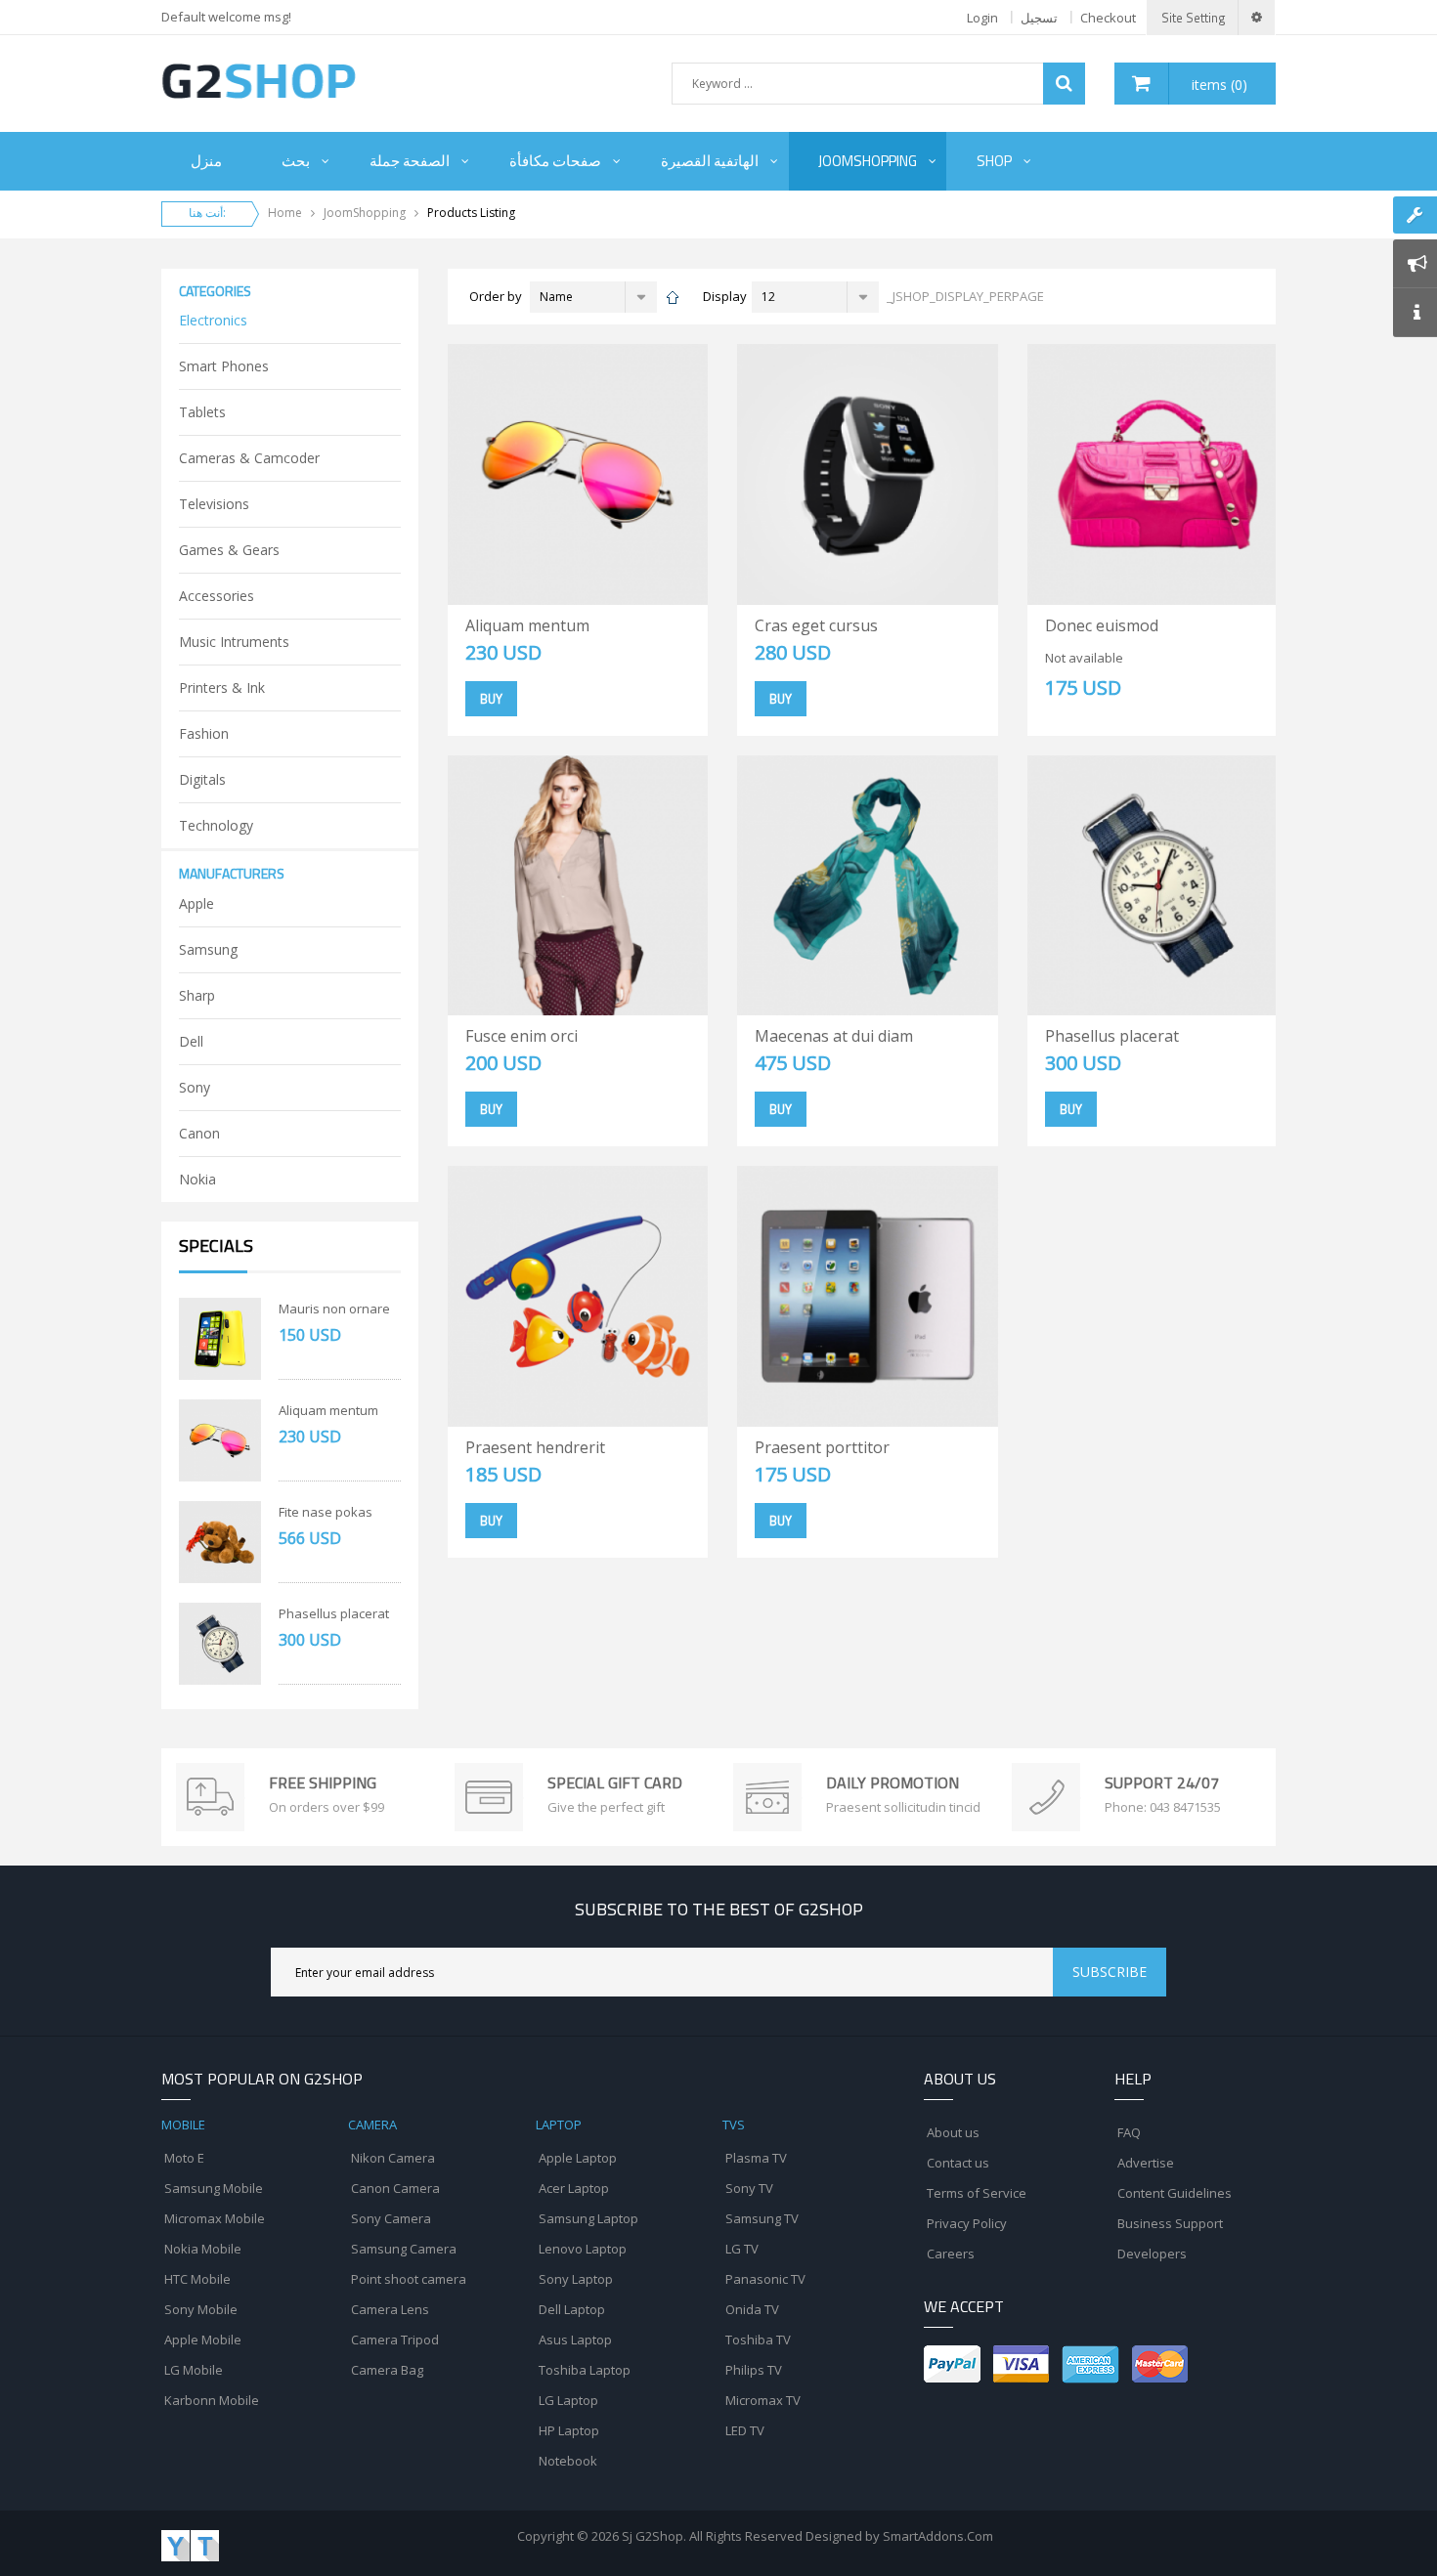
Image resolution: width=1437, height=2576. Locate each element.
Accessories (217, 596)
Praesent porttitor (822, 1447)
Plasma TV (756, 2158)
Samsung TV (762, 2218)
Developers (1152, 2254)
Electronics (213, 320)
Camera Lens (390, 2309)
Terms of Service (977, 2193)
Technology (216, 825)
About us (953, 2132)
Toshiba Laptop (585, 2370)
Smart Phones (224, 366)
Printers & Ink (222, 687)
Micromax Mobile (215, 2218)
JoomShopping (365, 213)
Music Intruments (234, 642)
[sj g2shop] (259, 80)
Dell (191, 1041)
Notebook (568, 2461)
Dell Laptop (572, 2309)
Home (285, 213)
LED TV (745, 2430)
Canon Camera (395, 2188)
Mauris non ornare (334, 1309)
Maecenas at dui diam (834, 1036)
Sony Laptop (576, 2279)
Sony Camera (391, 2218)
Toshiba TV (758, 2340)
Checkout (1108, 18)
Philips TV (754, 2370)
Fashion (204, 733)
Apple (196, 903)
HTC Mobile (197, 2279)
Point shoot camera (409, 2279)
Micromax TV (763, 2400)
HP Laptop (569, 2430)
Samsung (208, 949)
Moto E (184, 2158)
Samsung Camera (404, 2249)
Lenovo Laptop (583, 2249)
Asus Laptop (575, 2340)
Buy (491, 699)
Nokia (197, 1179)
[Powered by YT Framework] (190, 2545)
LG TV (742, 2249)
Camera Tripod (395, 2340)
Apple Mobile (203, 2340)
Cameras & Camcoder (249, 458)
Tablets (202, 412)
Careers (951, 2254)
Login (982, 18)
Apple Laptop (578, 2158)
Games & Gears (229, 550)
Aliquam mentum (328, 1410)
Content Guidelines (1175, 2193)
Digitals (202, 779)
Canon (199, 1133)
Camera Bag (387, 2370)
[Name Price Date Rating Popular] (593, 297)
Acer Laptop (574, 2188)
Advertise (1146, 2163)
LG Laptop (568, 2400)
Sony (195, 1087)
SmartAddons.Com (938, 2536)
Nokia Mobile (203, 2249)
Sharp (197, 995)
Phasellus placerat (334, 1613)
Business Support (1170, 2223)
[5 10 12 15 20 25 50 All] (815, 297)
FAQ (1129, 2132)
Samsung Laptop (588, 2218)
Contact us (958, 2163)
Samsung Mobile (214, 2188)
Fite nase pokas (326, 1512)
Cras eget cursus (816, 625)
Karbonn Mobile (212, 2400)
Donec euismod (1102, 625)
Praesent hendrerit (535, 1447)
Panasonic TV (765, 2279)
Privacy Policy (967, 2223)
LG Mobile (194, 2370)
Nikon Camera (393, 2158)
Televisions (214, 504)
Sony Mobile (201, 2309)
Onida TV (752, 2309)
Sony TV (749, 2188)
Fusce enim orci (522, 1036)
